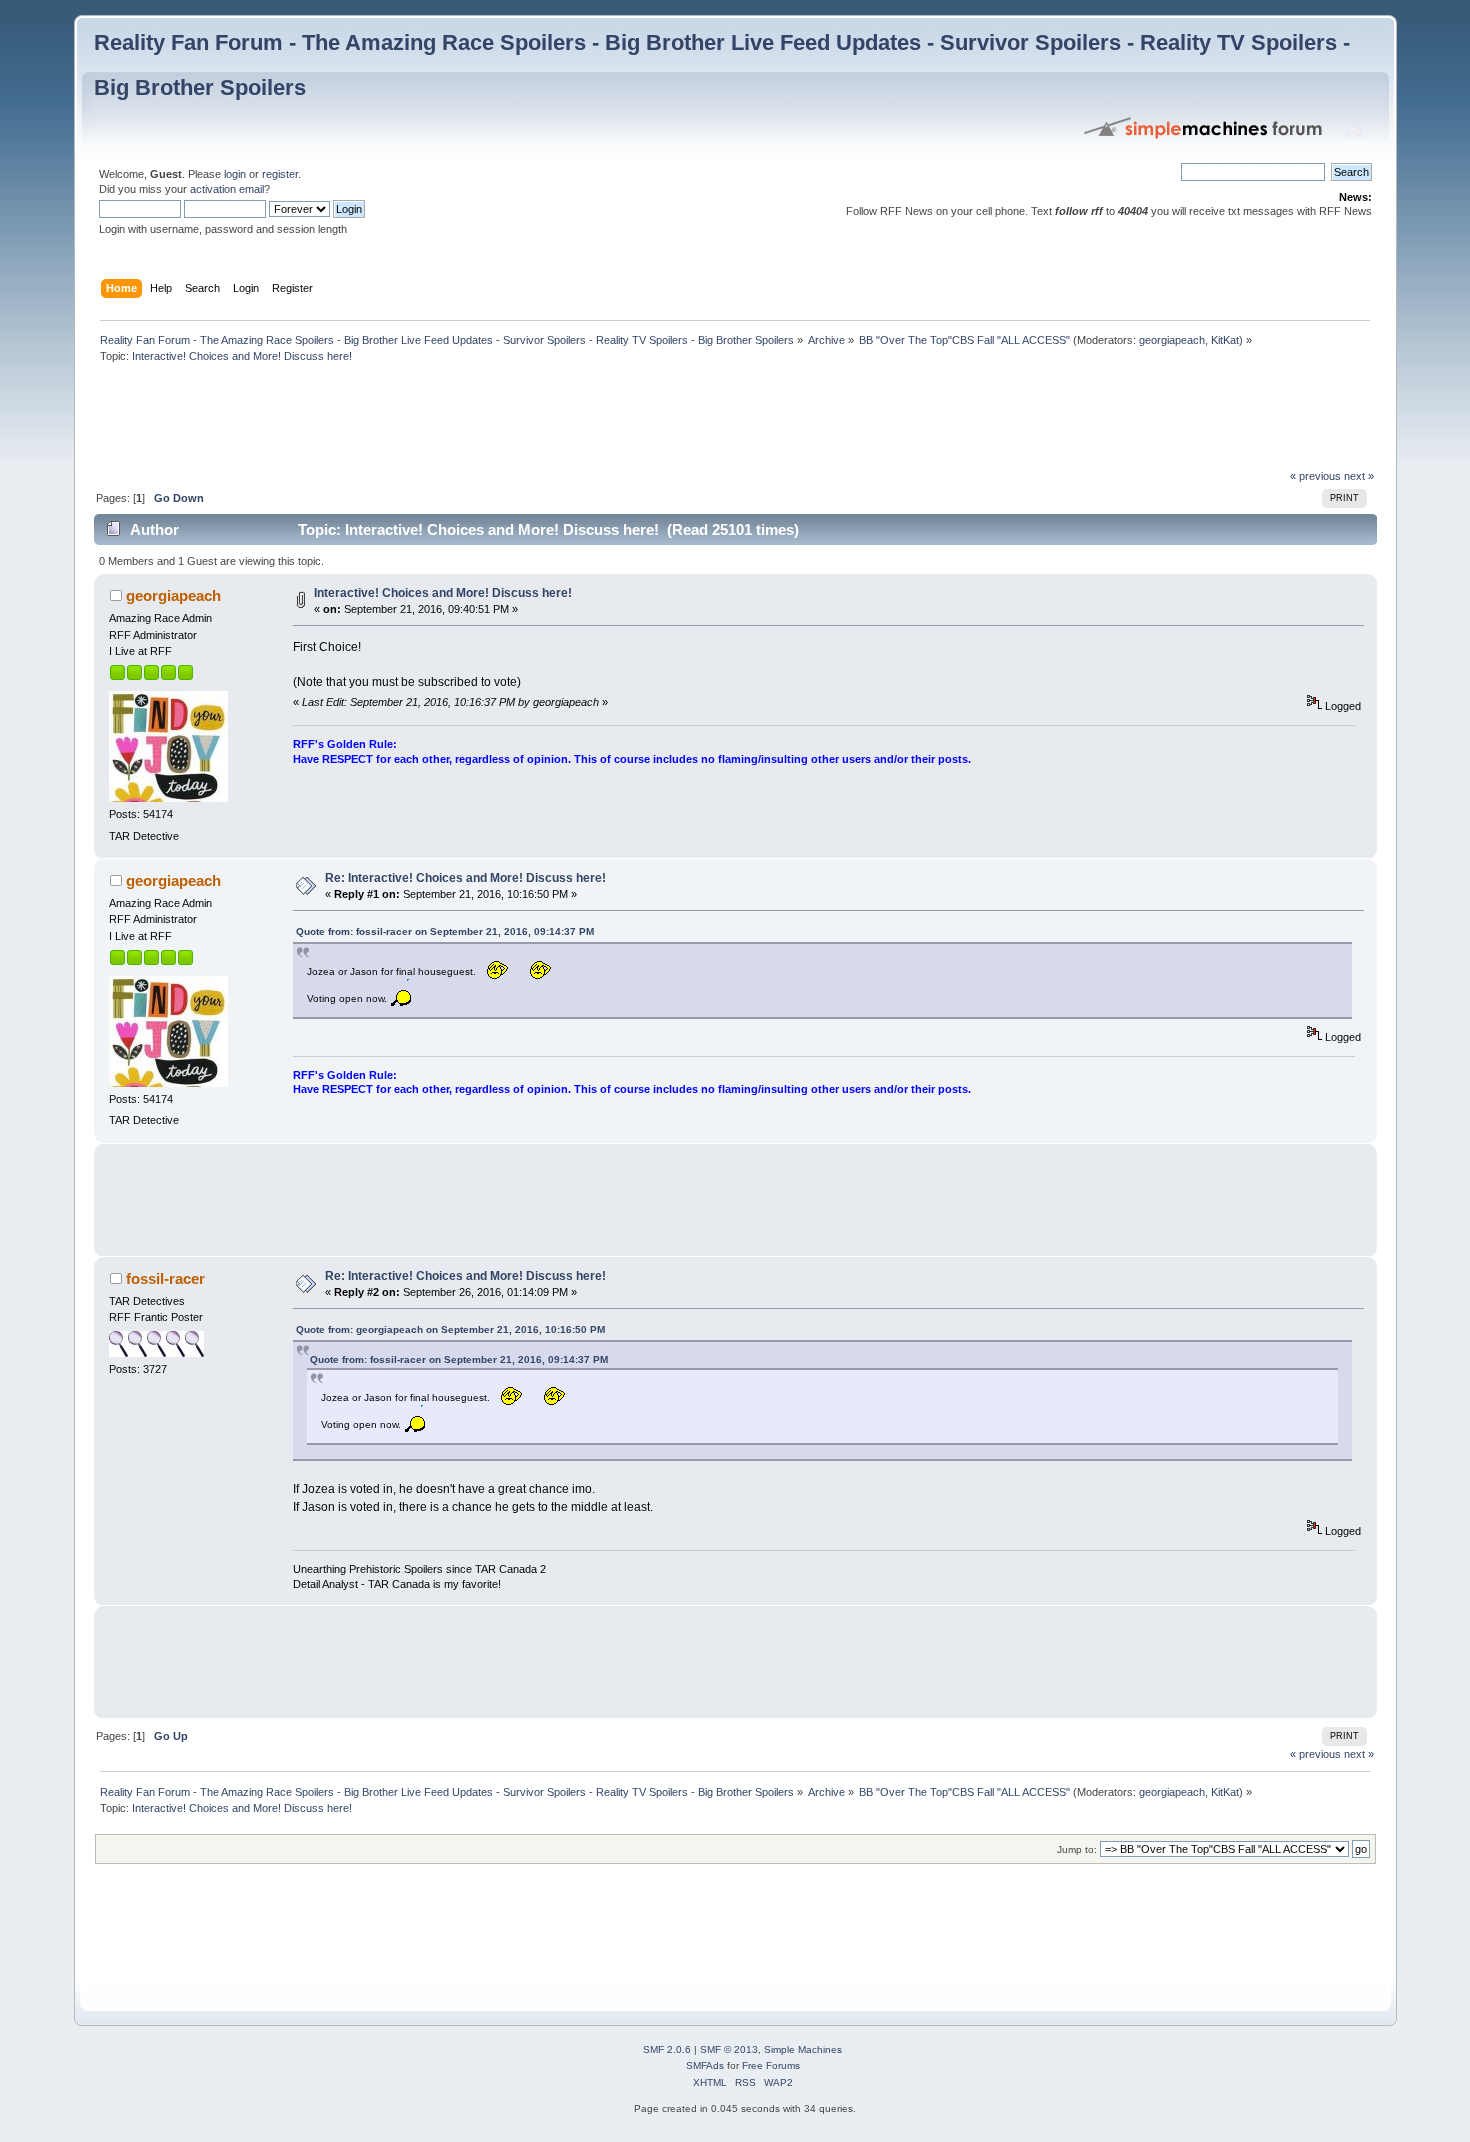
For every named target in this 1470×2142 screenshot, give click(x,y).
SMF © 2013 (729, 2049)
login (235, 174)
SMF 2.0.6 (667, 2049)
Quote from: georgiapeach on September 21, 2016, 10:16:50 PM (450, 1329)
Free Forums (771, 2065)
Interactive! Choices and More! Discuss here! (443, 593)
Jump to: (1077, 1849)
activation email (227, 189)
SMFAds (705, 2065)
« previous (1315, 476)
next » (1359, 476)
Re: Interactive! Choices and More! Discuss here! (465, 878)
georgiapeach (1172, 340)
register (280, 174)
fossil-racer (165, 1278)
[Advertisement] (458, 421)
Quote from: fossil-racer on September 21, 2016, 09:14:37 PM (445, 931)
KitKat (1225, 340)
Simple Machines (803, 2049)
